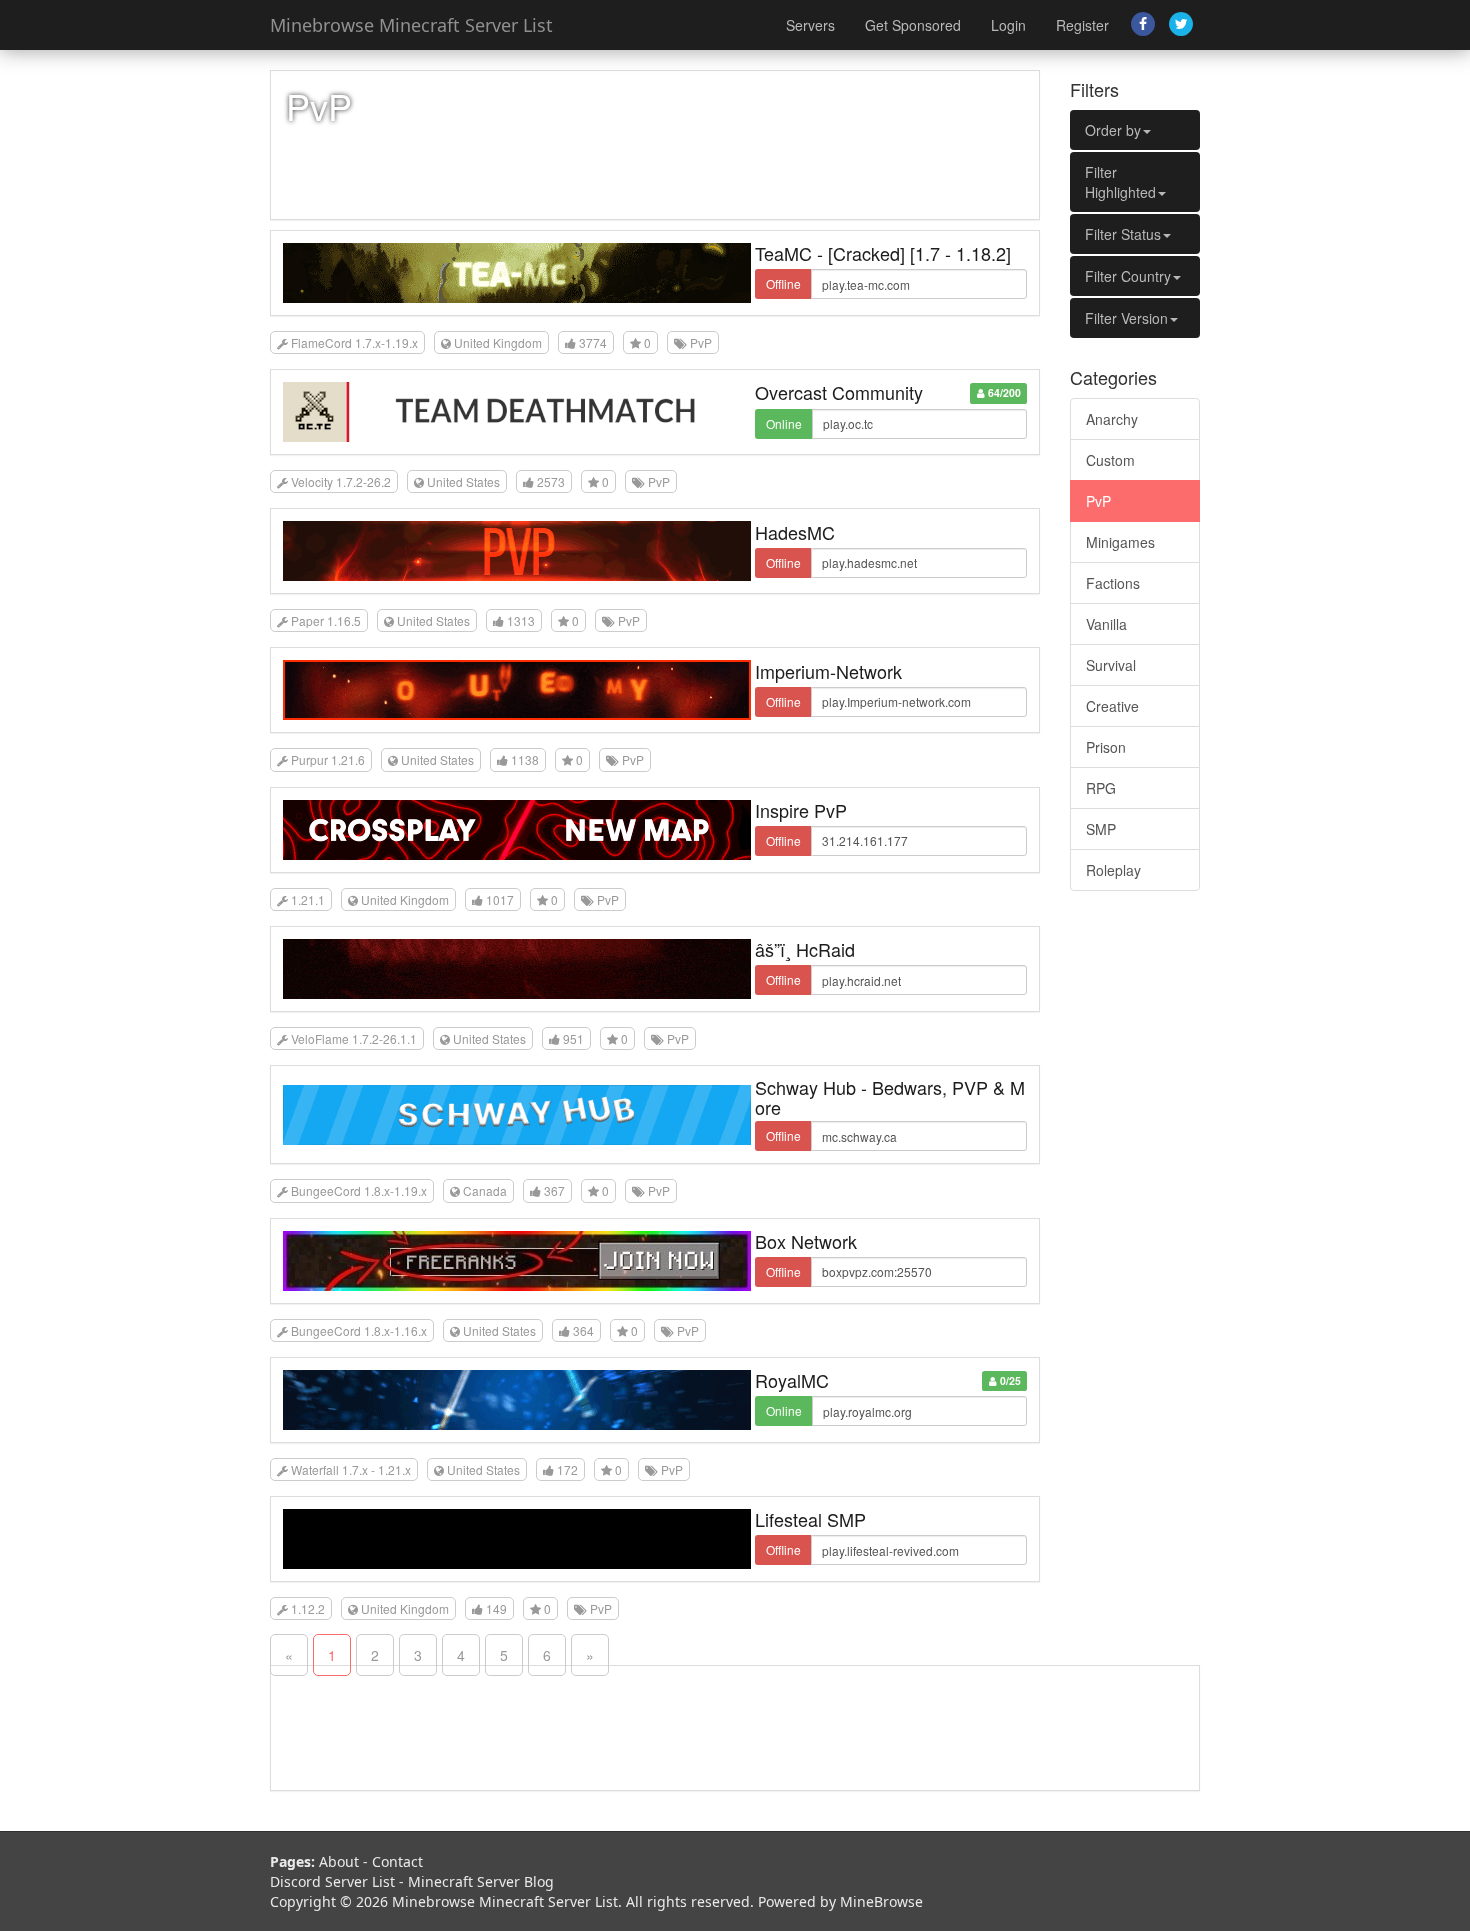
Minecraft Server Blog (481, 1881)
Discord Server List (332, 1881)
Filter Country (1128, 276)
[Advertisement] (1135, 1211)
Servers (810, 25)
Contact (397, 1861)
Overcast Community (839, 392)
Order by (1113, 130)
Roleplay (1113, 870)
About (339, 1861)
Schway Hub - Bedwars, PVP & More (890, 1097)
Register (1082, 25)
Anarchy (1112, 419)
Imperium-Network (828, 671)
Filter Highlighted (1120, 182)
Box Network (806, 1241)
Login (1008, 25)
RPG (1101, 788)
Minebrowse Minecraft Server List (411, 25)
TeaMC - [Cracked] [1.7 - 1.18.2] (883, 253)
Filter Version (1126, 318)
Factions (1113, 583)
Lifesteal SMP (810, 1519)
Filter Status (1123, 234)
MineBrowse (881, 1901)
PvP (1098, 501)
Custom (1110, 460)
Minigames (1120, 542)
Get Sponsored (913, 25)
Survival (1111, 665)
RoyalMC (792, 1380)
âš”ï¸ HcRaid (805, 949)
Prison (1106, 747)
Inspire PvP (801, 810)
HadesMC (795, 532)
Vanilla (1106, 624)
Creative (1112, 706)
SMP (1101, 829)
